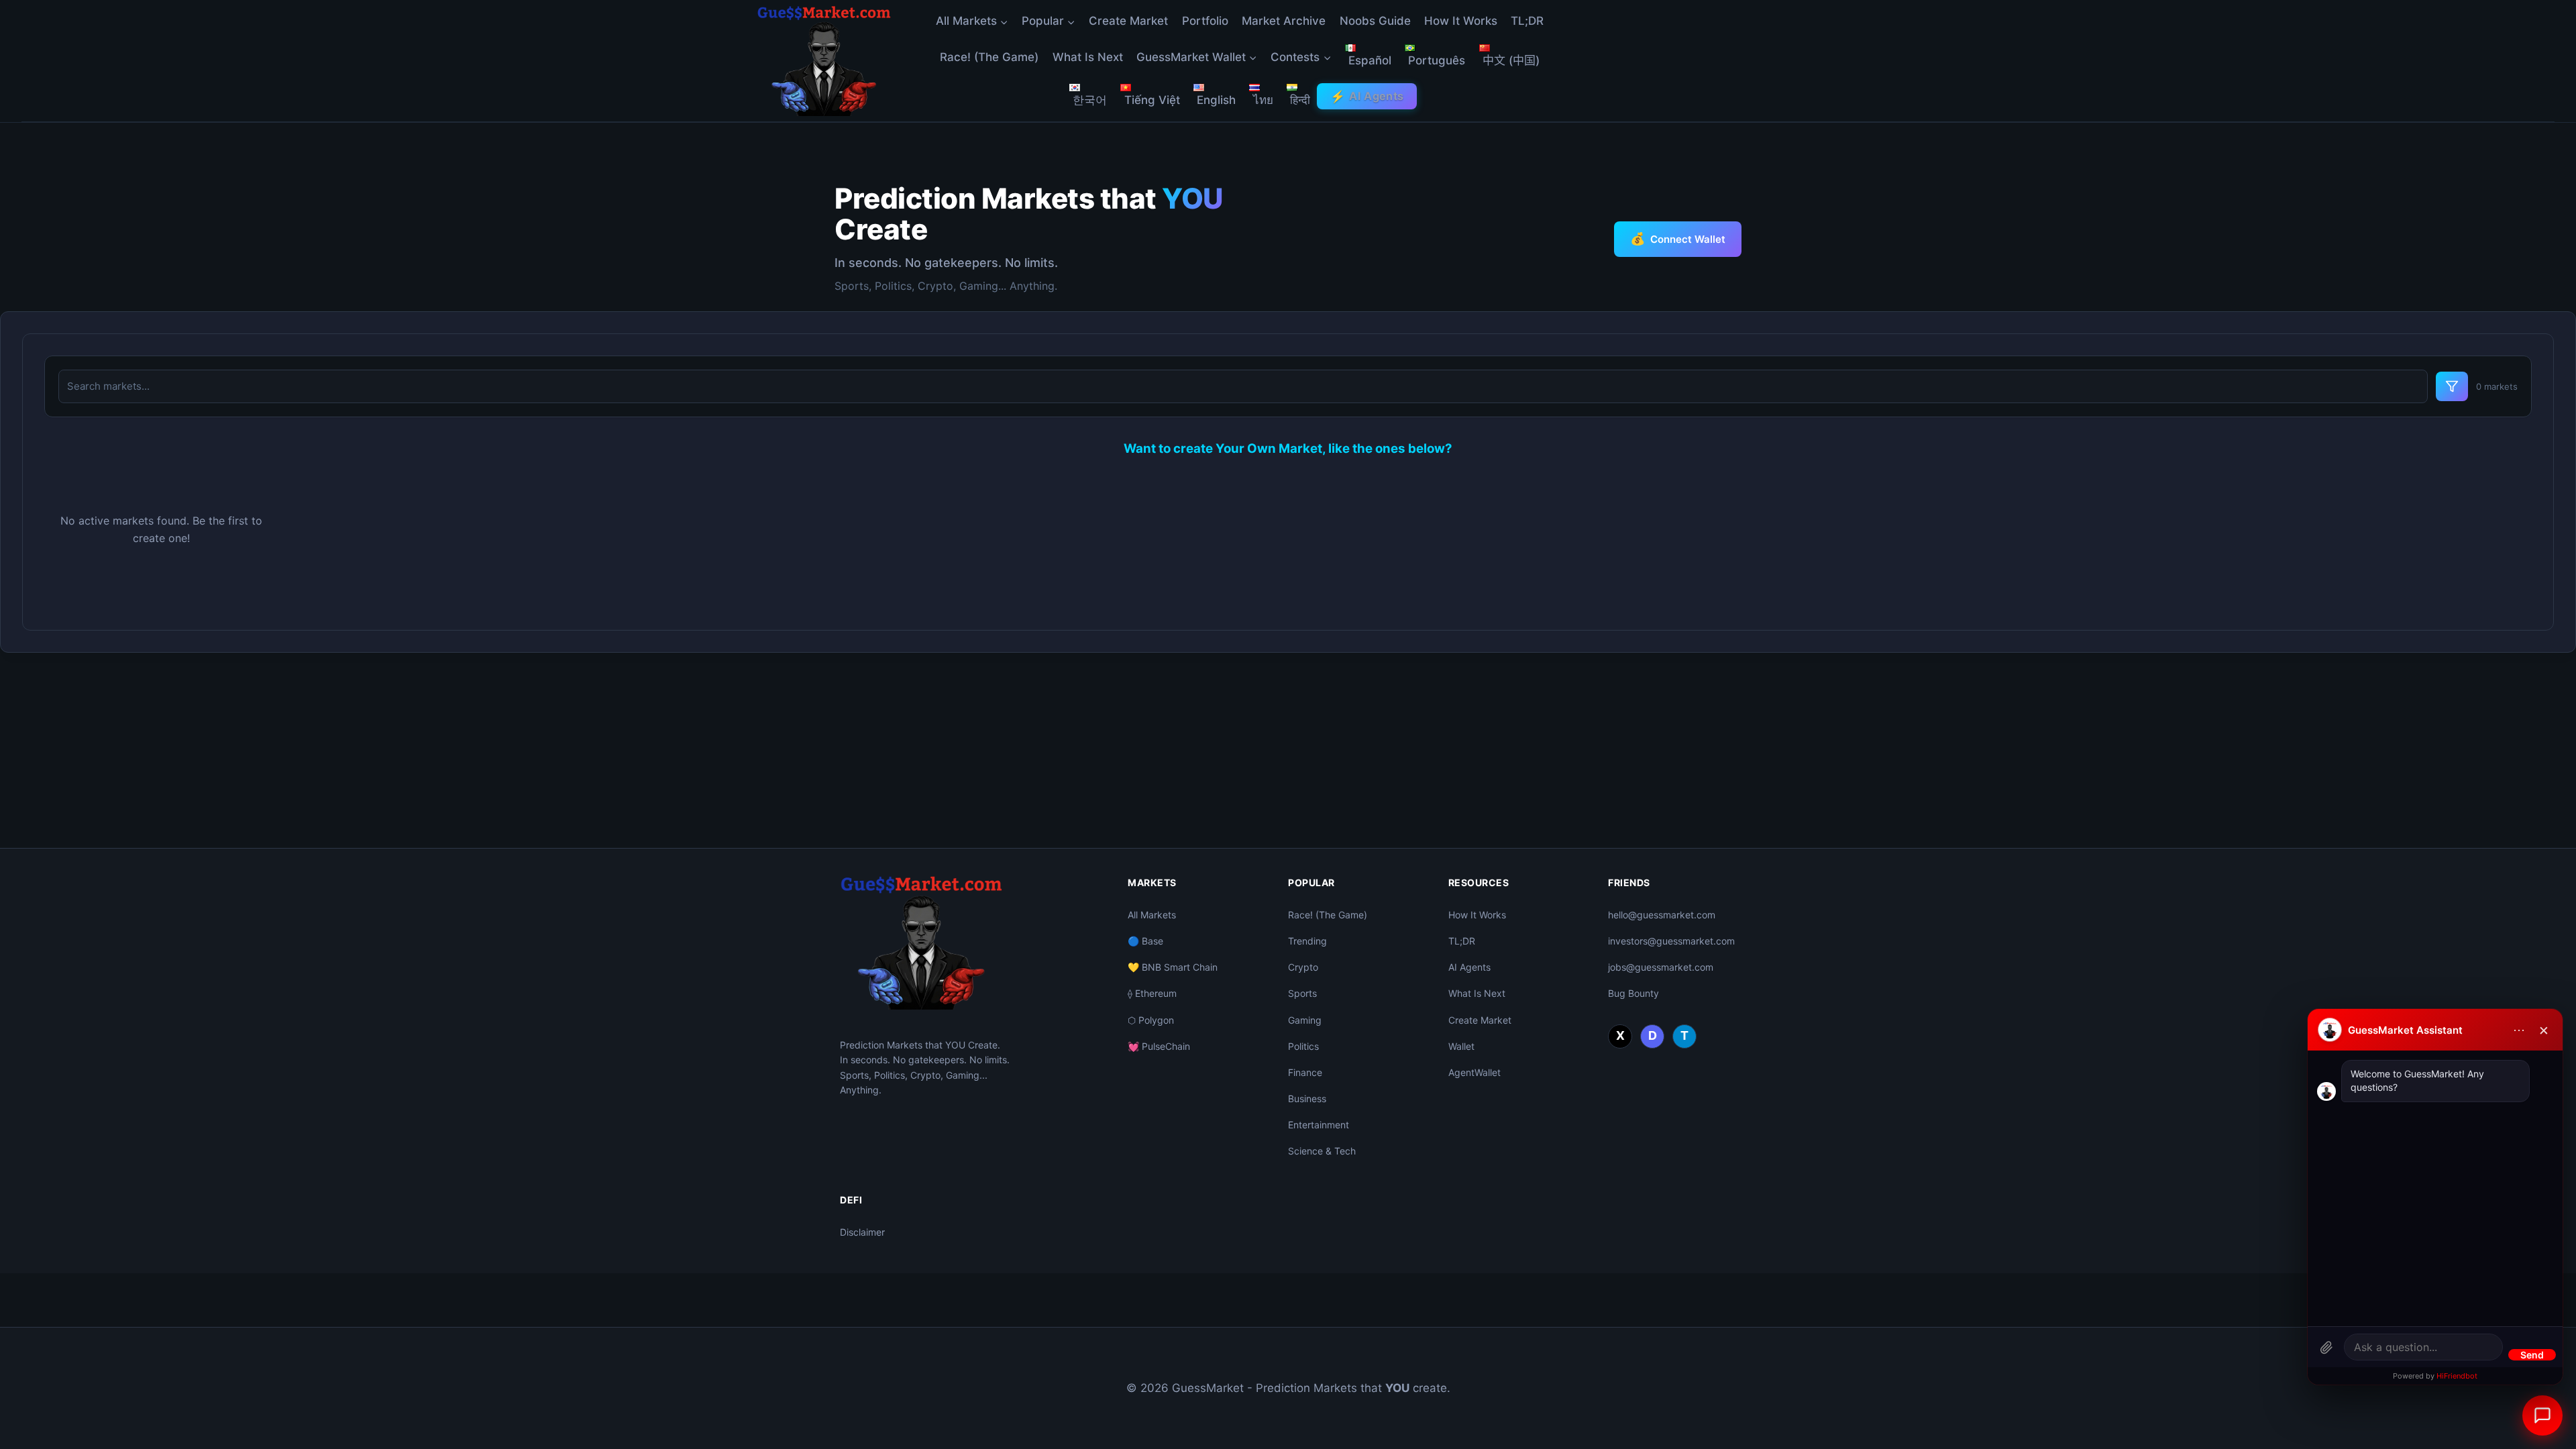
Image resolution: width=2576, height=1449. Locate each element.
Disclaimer (862, 1232)
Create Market (1128, 21)
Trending (1307, 941)
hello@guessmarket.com (1662, 915)
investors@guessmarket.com (1671, 941)
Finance (1305, 1072)
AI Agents (1367, 96)
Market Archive (1284, 21)
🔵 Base (1145, 941)
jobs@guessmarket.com (1661, 967)
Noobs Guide (1375, 21)
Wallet (1461, 1046)
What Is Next (1088, 57)
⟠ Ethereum (1152, 993)
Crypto (1303, 967)
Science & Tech (1322, 1151)
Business (1307, 1098)
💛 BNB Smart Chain (1173, 967)
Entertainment (1319, 1125)
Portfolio (1205, 21)
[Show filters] (2452, 386)
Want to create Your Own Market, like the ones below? (1288, 448)
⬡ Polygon (1151, 1020)
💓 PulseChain (1159, 1046)
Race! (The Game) (989, 57)
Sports (1302, 993)
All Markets (1152, 915)
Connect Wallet (1678, 238)
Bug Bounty (1633, 993)
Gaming (1305, 1020)
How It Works (1461, 21)
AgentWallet (1474, 1072)
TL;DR (1527, 21)
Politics (1303, 1046)
